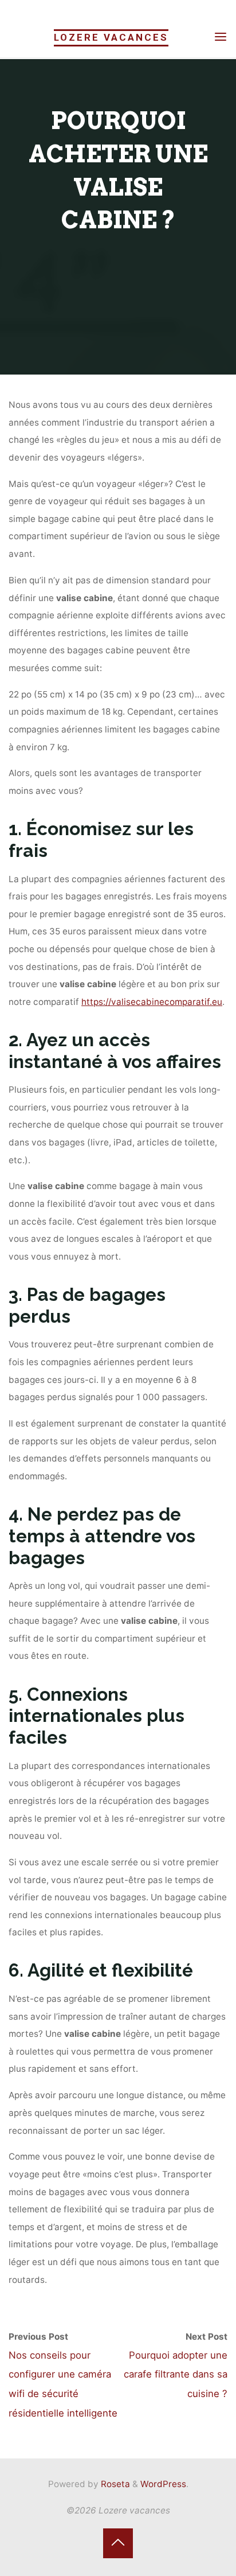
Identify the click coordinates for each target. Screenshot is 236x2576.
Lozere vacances (111, 37)
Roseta (114, 2484)
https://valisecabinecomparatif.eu (152, 1002)
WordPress (163, 2484)
